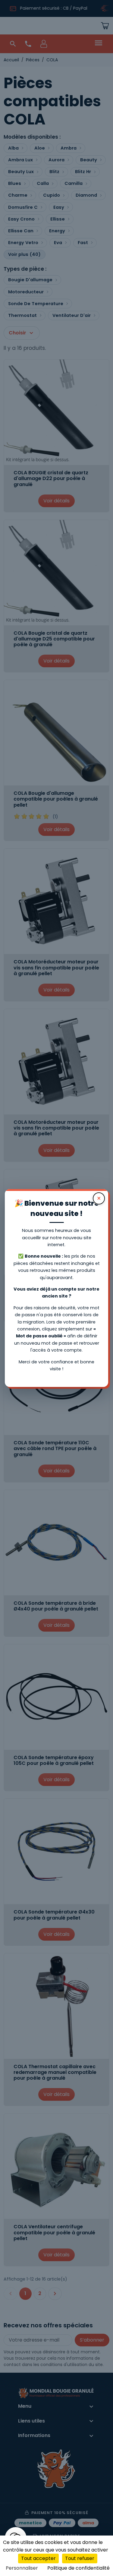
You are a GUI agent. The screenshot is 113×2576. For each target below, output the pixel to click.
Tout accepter (38, 2558)
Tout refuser (80, 2558)
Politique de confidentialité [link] (78, 2568)
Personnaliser (22, 2568)
